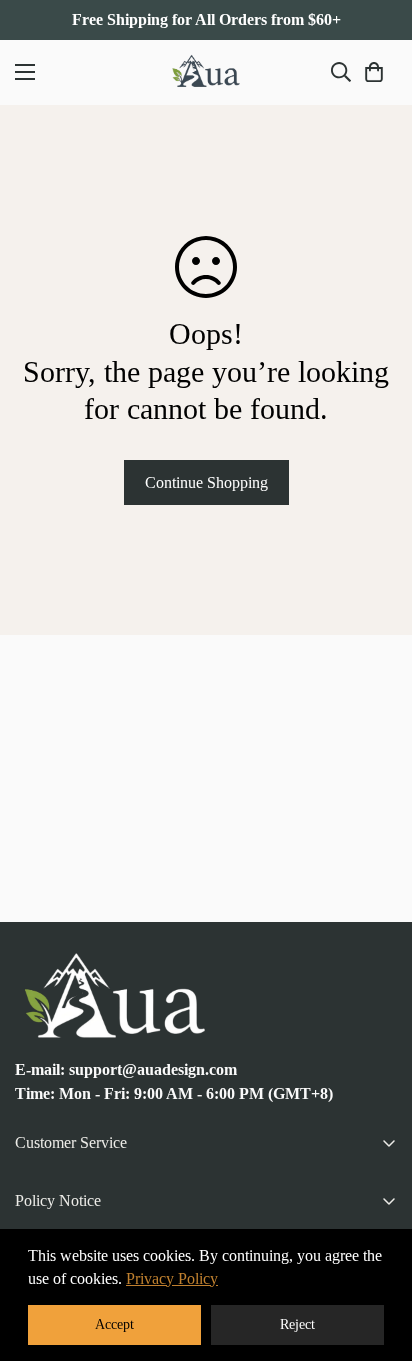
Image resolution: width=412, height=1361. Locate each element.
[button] (374, 72)
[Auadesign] (206, 72)
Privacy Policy (172, 1278)
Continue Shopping (206, 482)
